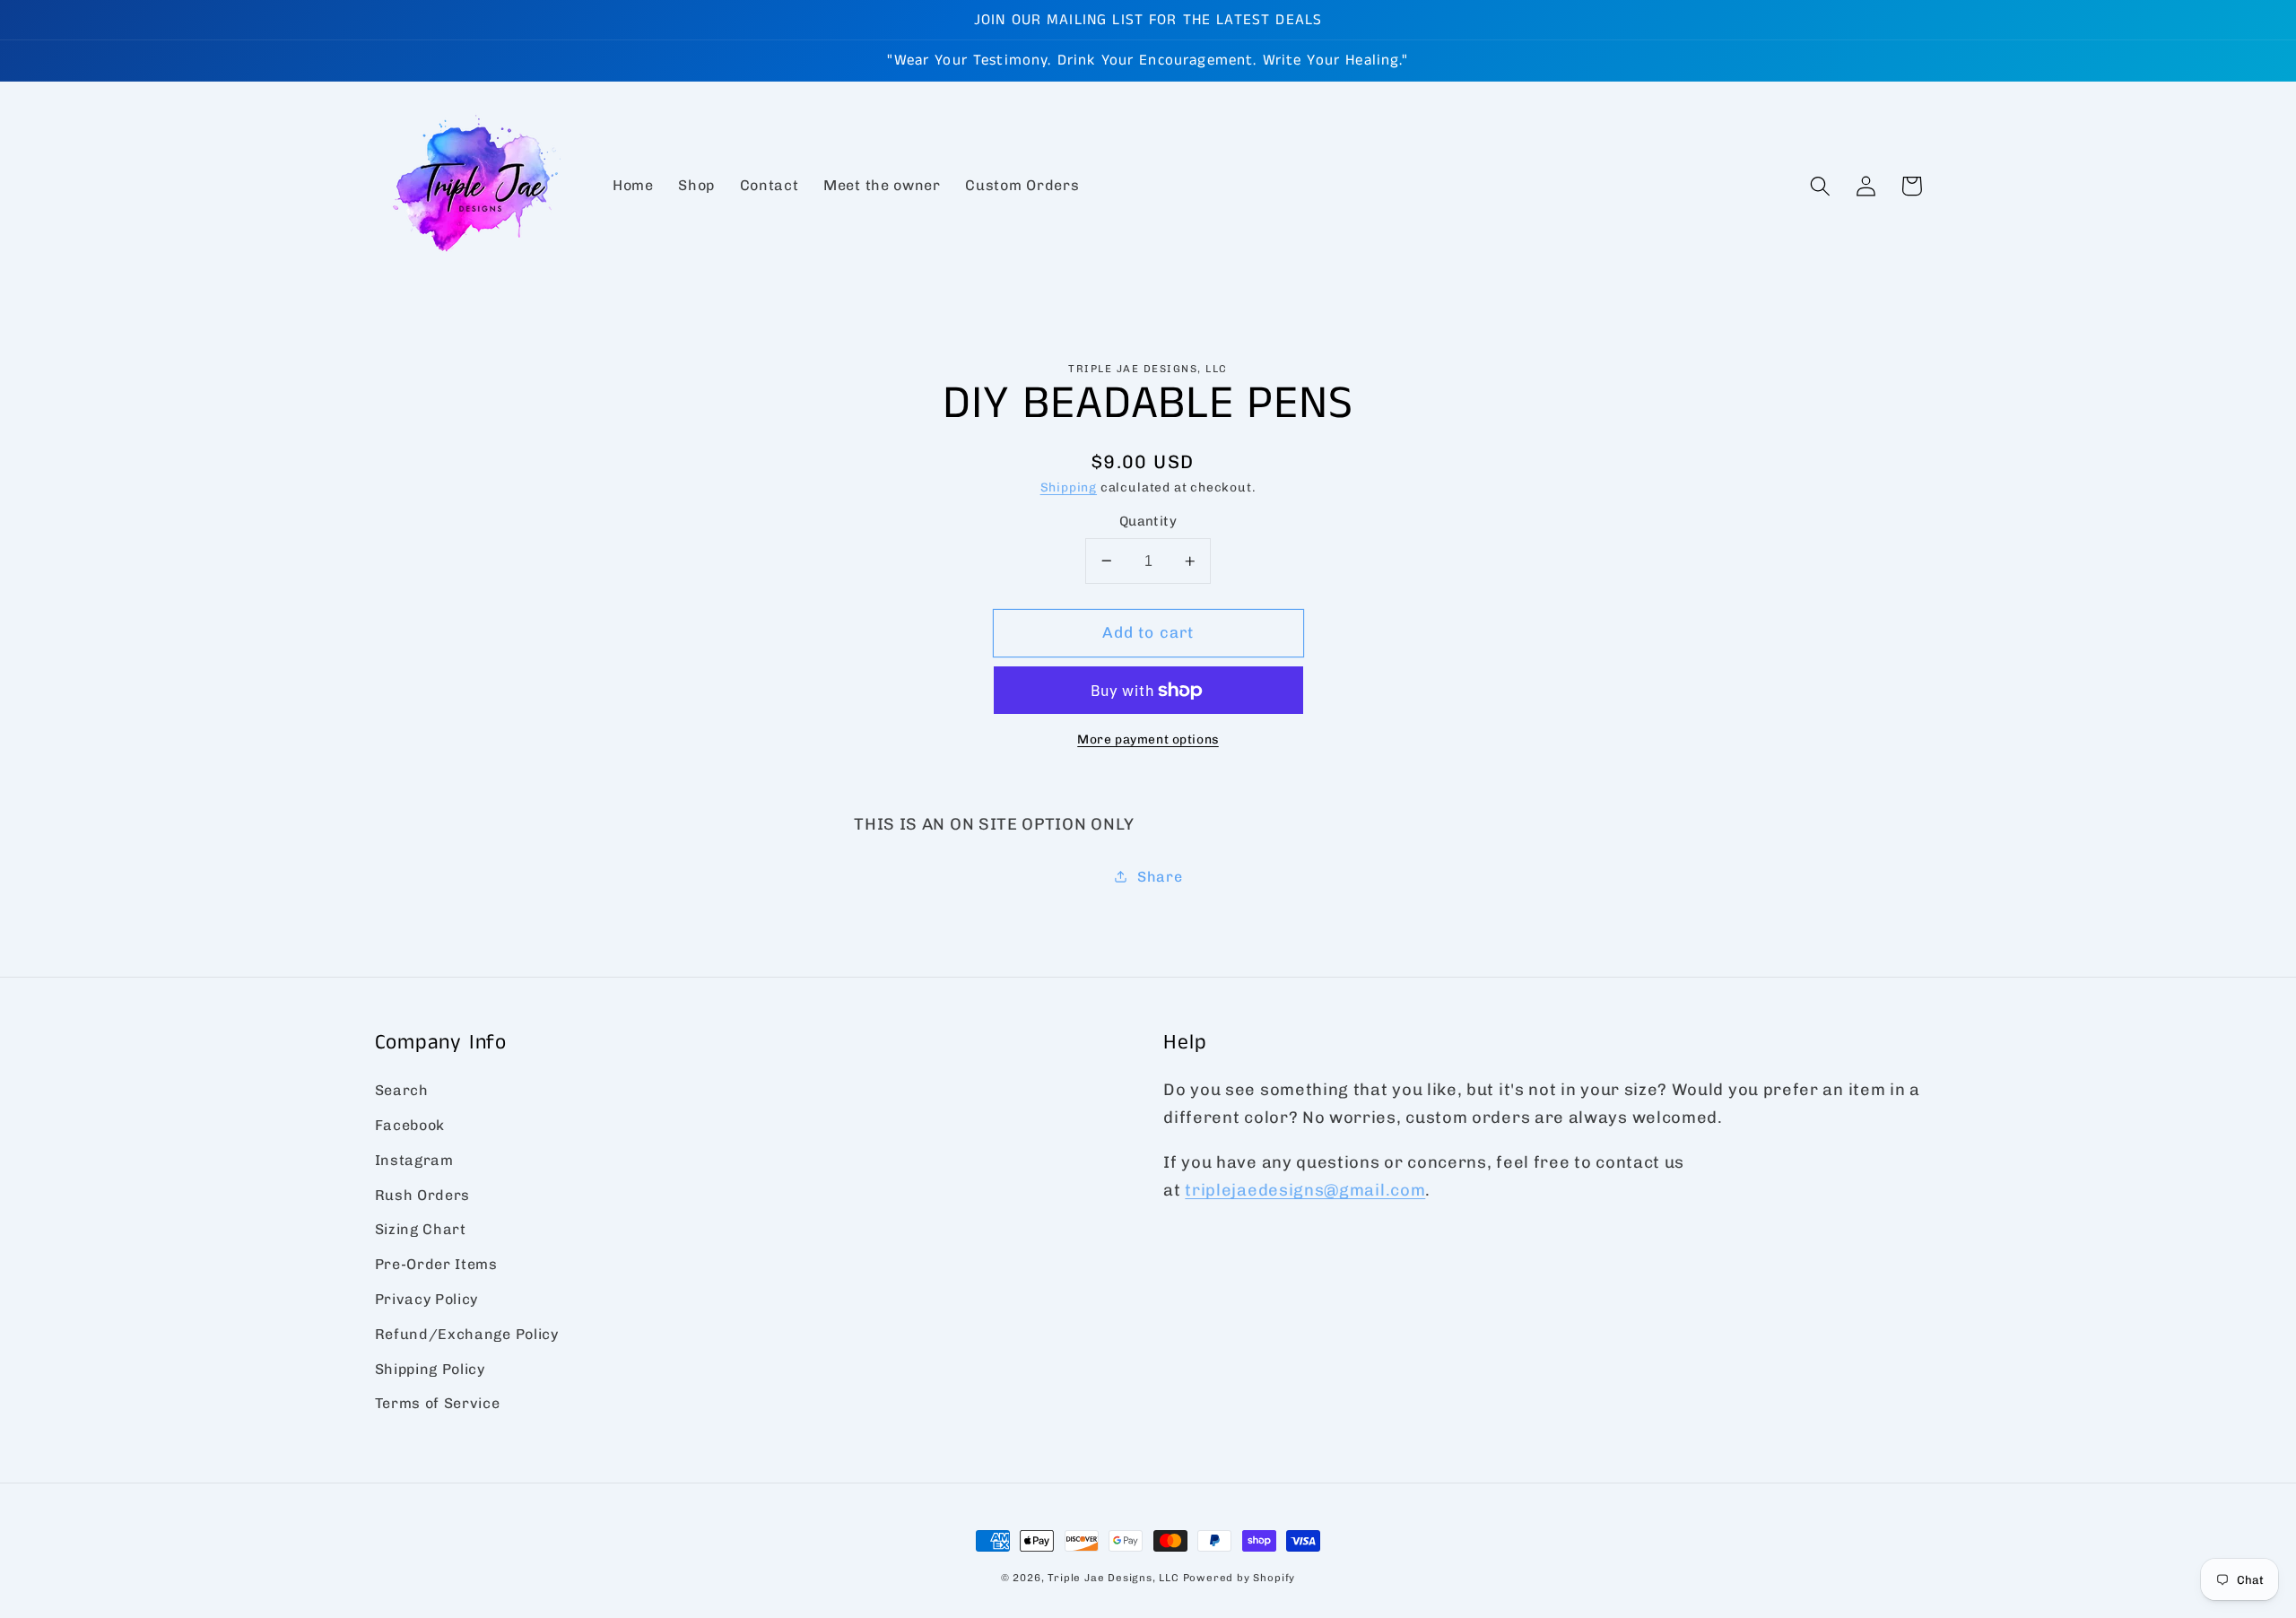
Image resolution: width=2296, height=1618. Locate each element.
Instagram (414, 1160)
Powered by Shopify (1239, 1578)
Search (402, 1090)
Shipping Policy (430, 1369)
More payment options (1148, 739)
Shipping (1069, 487)
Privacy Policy (427, 1299)
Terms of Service (438, 1403)
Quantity (1148, 521)
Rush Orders (423, 1195)
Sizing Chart (421, 1229)
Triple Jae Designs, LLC (1113, 1578)
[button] (1821, 186)
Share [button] (1160, 877)
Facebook (410, 1125)
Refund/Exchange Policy (467, 1334)
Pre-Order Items (436, 1264)
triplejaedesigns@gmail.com (1305, 1190)
